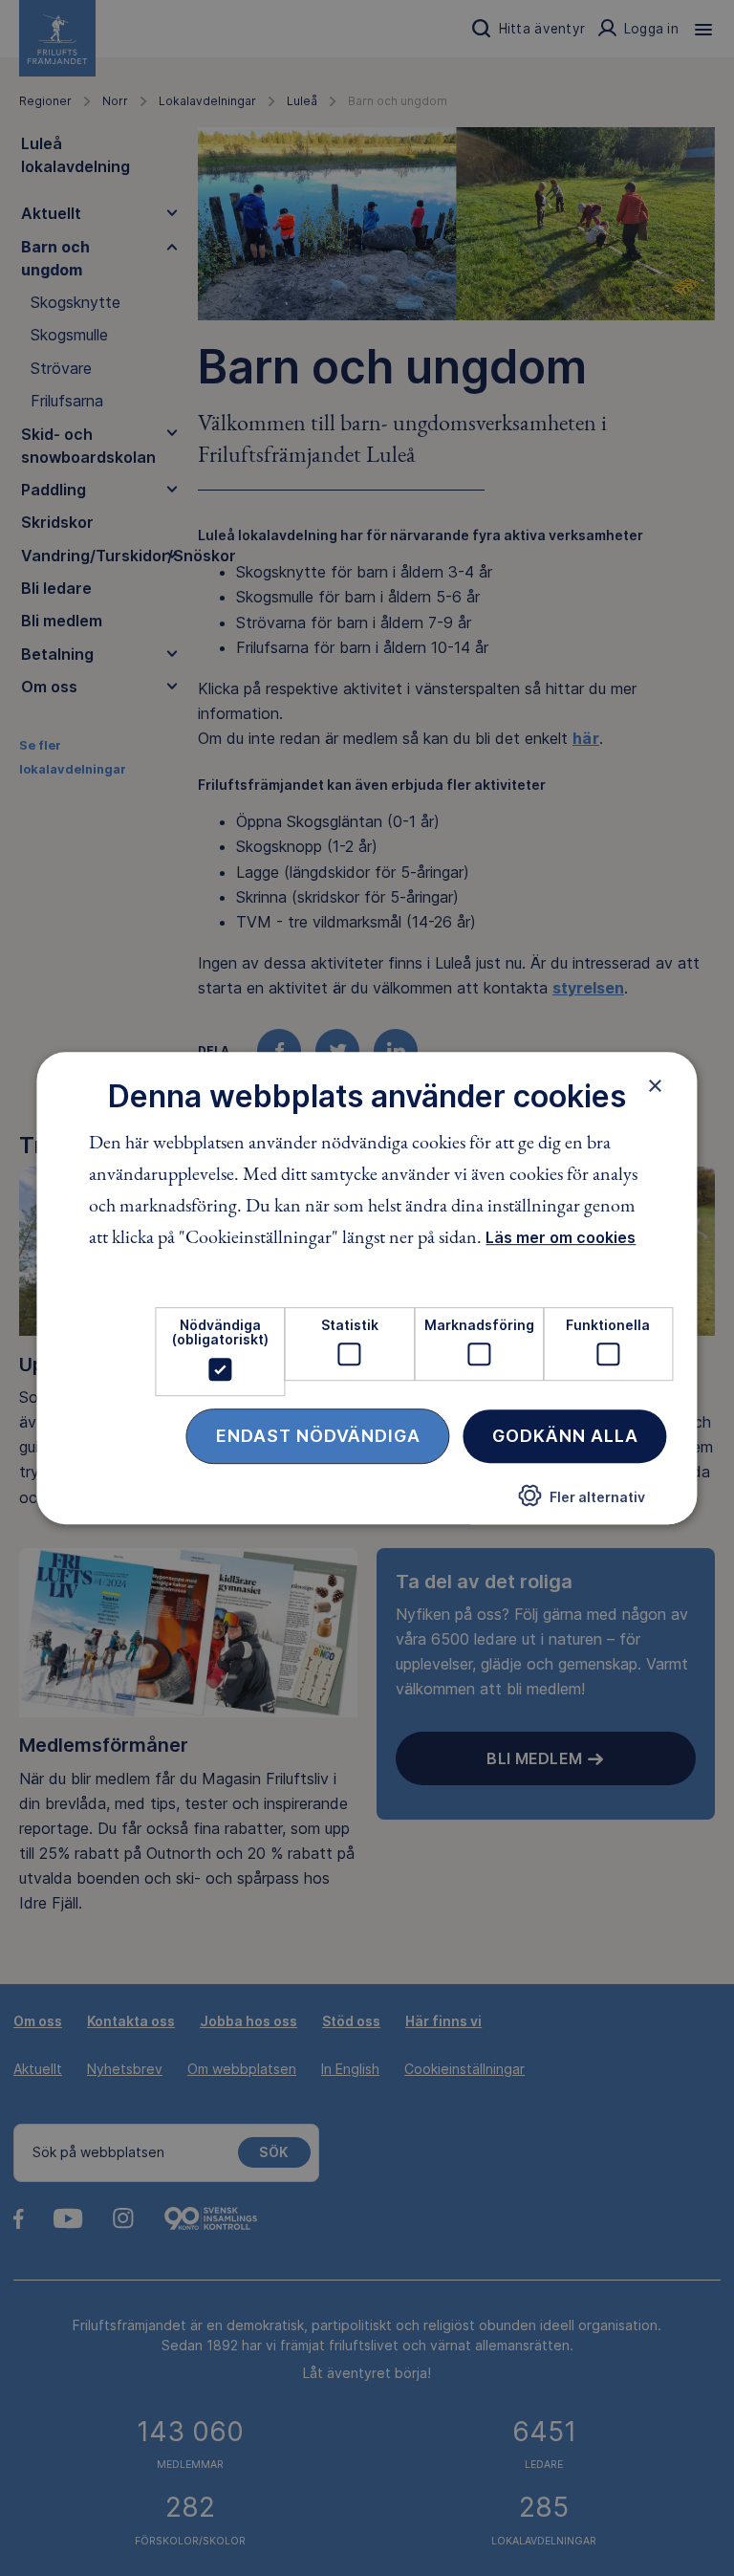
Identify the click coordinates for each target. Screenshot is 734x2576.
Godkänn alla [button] (565, 1436)
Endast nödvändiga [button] (318, 1436)
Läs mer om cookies (561, 1237)
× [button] (655, 1085)
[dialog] (367, 1288)
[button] (582, 1504)
